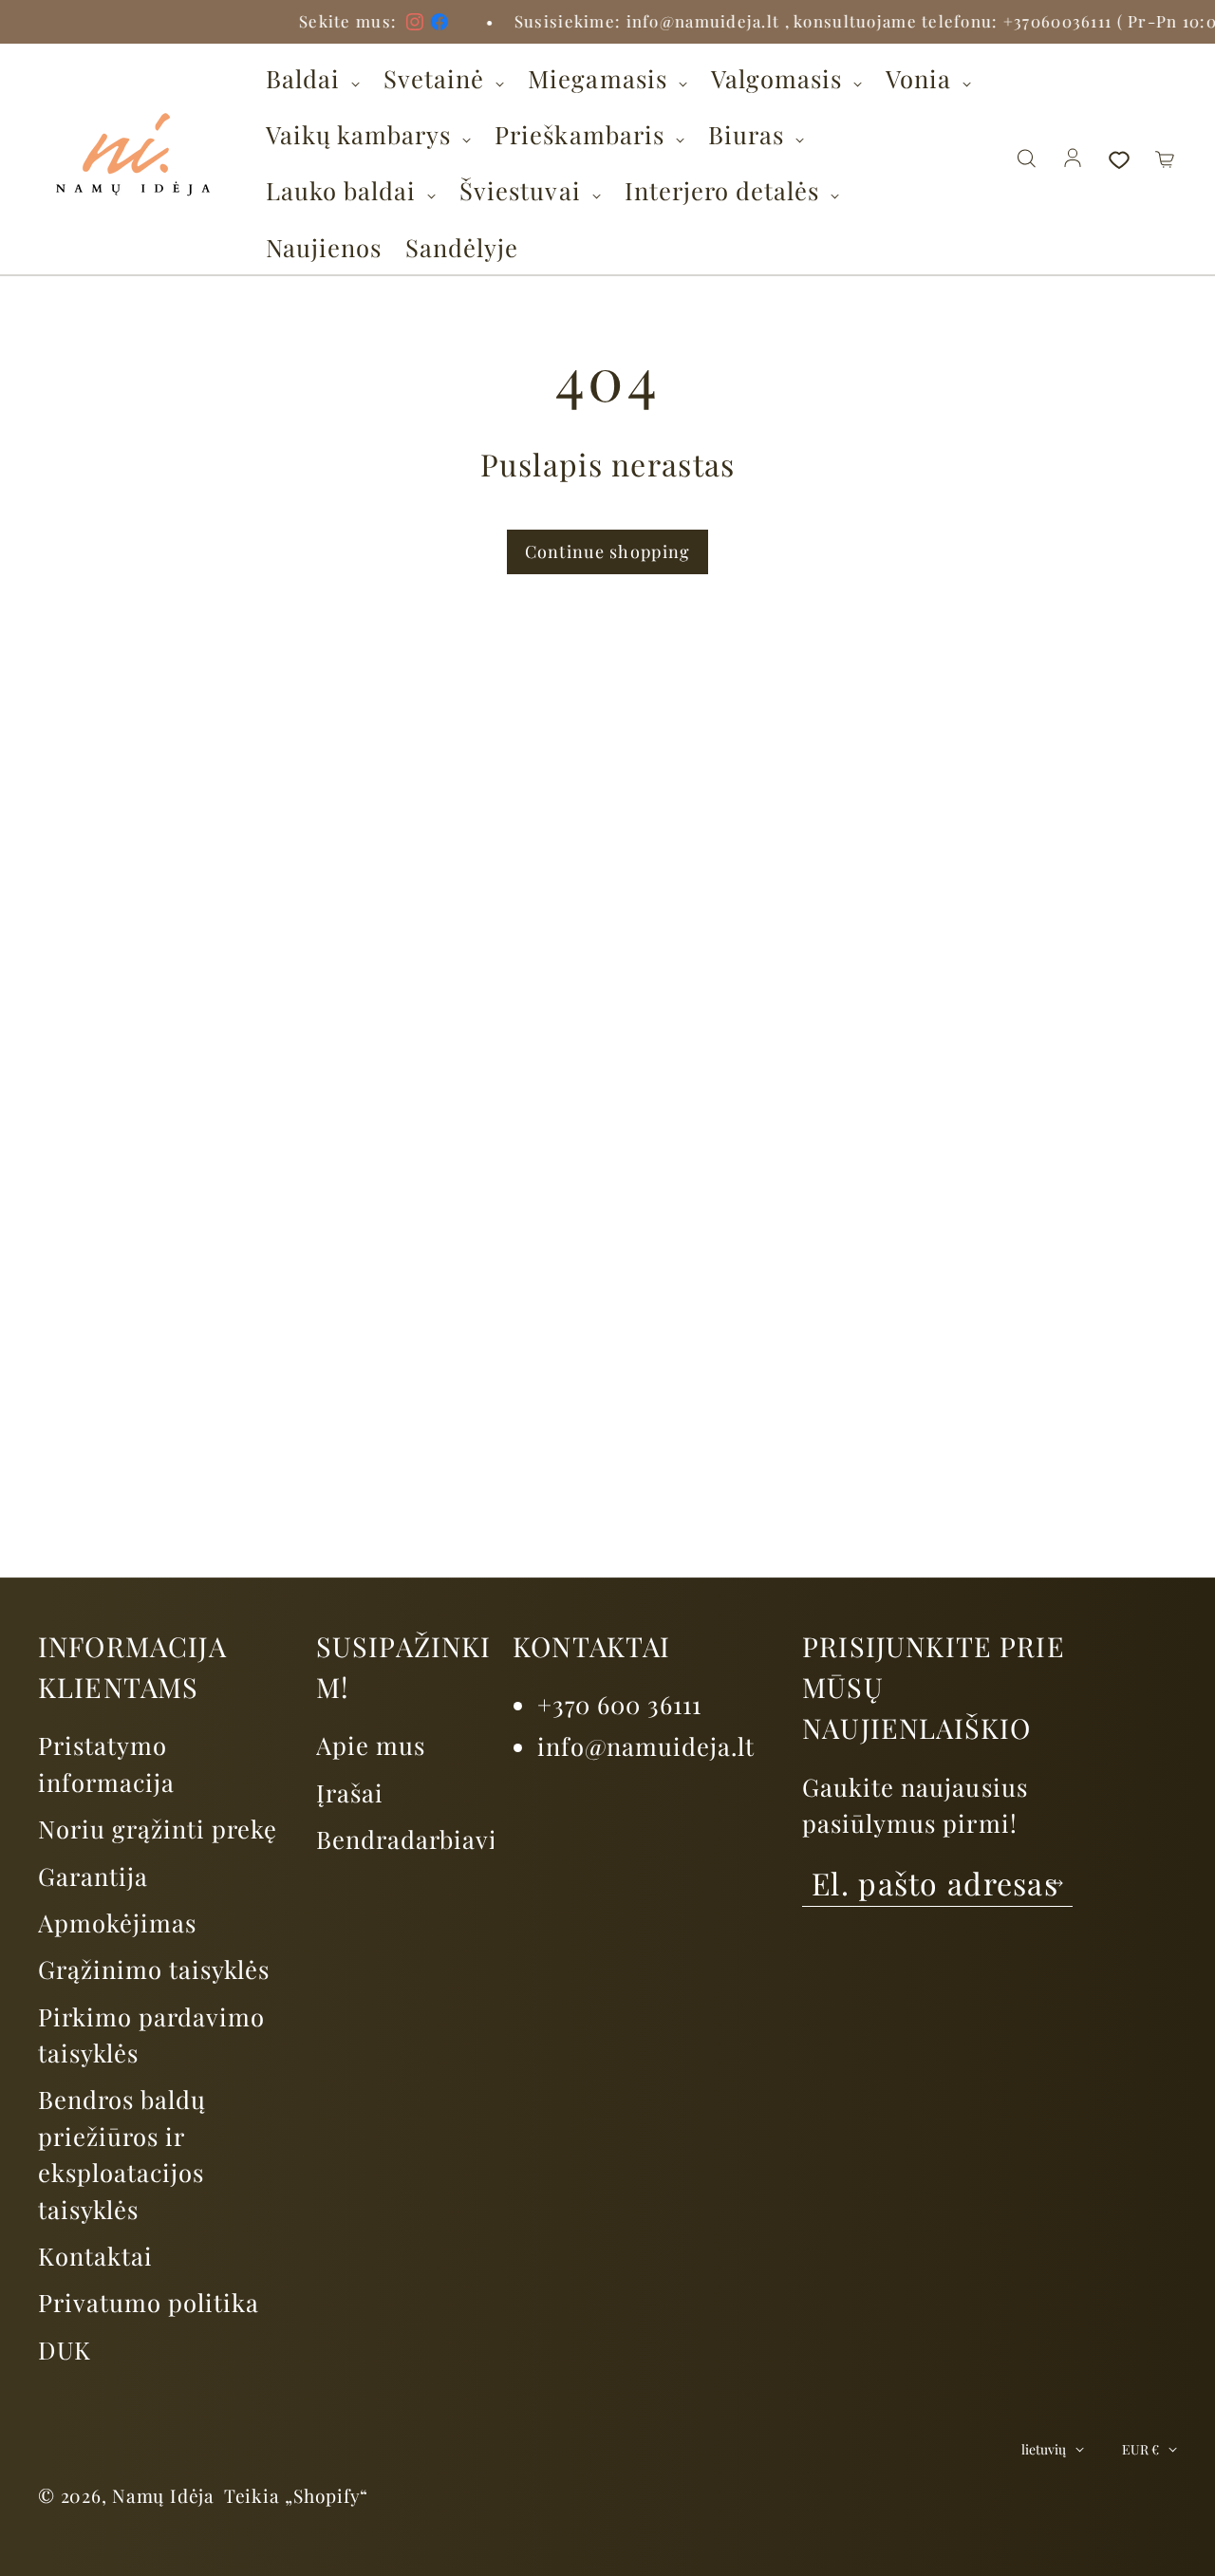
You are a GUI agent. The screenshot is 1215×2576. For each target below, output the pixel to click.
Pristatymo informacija (106, 1763)
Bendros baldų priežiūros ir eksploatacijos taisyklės (122, 2153)
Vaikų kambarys (362, 134)
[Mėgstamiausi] (1119, 159)
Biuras (749, 134)
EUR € (1140, 2449)
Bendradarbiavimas (430, 1839)
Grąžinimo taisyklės (154, 1969)
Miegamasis (600, 78)
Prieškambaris (582, 134)
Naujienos (324, 247)
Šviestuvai (523, 190)
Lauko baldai (344, 190)
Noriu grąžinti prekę (158, 1828)
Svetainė (437, 78)
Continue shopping (608, 551)
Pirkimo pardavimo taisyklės (151, 2034)
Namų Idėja (163, 2495)
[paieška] (1026, 159)
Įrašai (350, 1792)
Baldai (306, 78)
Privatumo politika (149, 2302)
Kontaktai (95, 2255)
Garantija (93, 1876)
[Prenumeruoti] (1055, 1883)
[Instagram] (342, 22)
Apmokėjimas (117, 1922)
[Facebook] (366, 22)
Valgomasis (780, 78)
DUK (65, 2349)
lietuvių (1044, 2449)
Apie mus (371, 1745)
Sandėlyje (462, 247)
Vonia (922, 78)
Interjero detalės (725, 190)
